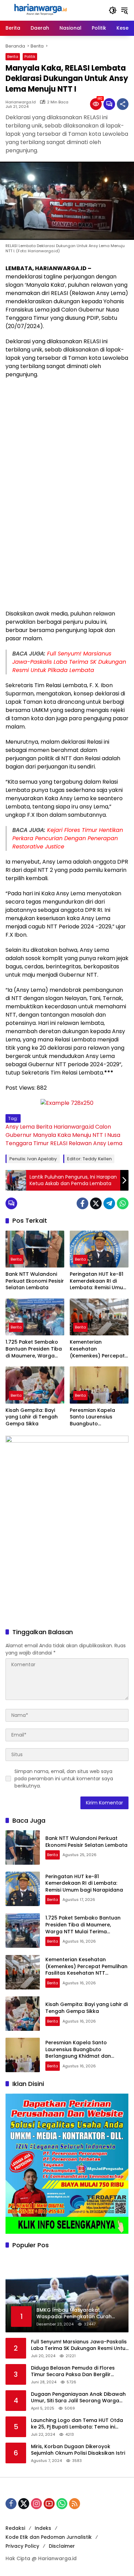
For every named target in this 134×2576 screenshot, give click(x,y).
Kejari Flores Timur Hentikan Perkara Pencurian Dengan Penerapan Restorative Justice (68, 838)
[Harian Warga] (40, 10)
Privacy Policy (22, 2546)
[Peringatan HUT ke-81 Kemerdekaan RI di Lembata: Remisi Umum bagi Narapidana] (99, 1249)
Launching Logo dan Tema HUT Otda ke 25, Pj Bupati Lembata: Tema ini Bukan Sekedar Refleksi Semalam (77, 2424)
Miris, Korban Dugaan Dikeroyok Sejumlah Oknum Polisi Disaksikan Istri (78, 2450)
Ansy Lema (20, 1127)
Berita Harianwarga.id (65, 1127)
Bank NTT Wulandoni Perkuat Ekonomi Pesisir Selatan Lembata (35, 1281)
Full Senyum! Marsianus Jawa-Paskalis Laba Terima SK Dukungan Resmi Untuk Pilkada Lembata (69, 662)
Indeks (43, 2528)
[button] (113, 10)
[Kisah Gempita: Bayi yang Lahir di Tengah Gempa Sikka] (35, 1385)
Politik (30, 57)
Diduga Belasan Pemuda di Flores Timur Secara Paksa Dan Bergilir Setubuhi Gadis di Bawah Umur (73, 2371)
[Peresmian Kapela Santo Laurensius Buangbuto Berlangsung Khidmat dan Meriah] (99, 1385)
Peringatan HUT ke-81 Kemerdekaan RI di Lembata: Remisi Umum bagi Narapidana (99, 1281)
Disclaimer (62, 2546)
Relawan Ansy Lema (96, 1143)
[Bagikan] (123, 104)
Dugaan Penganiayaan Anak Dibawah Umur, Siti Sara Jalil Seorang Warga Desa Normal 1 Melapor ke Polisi (78, 2398)
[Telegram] (109, 1203)
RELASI (59, 1143)
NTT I (99, 1135)
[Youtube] (49, 2504)
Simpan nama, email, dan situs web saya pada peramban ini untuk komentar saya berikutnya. (64, 1779)
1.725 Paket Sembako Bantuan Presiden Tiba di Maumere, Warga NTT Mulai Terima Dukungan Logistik (34, 1349)
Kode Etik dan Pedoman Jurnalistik (49, 2537)
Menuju (82, 1135)
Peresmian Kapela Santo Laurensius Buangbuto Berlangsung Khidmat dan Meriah (97, 1417)
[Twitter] (96, 1203)
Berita (13, 57)
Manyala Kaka (52, 1135)
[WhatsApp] (123, 1203)
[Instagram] (36, 2504)
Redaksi (15, 2528)
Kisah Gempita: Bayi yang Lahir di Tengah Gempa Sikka (32, 1417)
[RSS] (75, 2504)
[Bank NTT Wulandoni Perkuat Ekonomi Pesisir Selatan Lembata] (35, 1249)
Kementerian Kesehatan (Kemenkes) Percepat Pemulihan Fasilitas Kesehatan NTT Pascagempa (97, 1349)
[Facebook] (82, 1203)
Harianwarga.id (21, 102)
